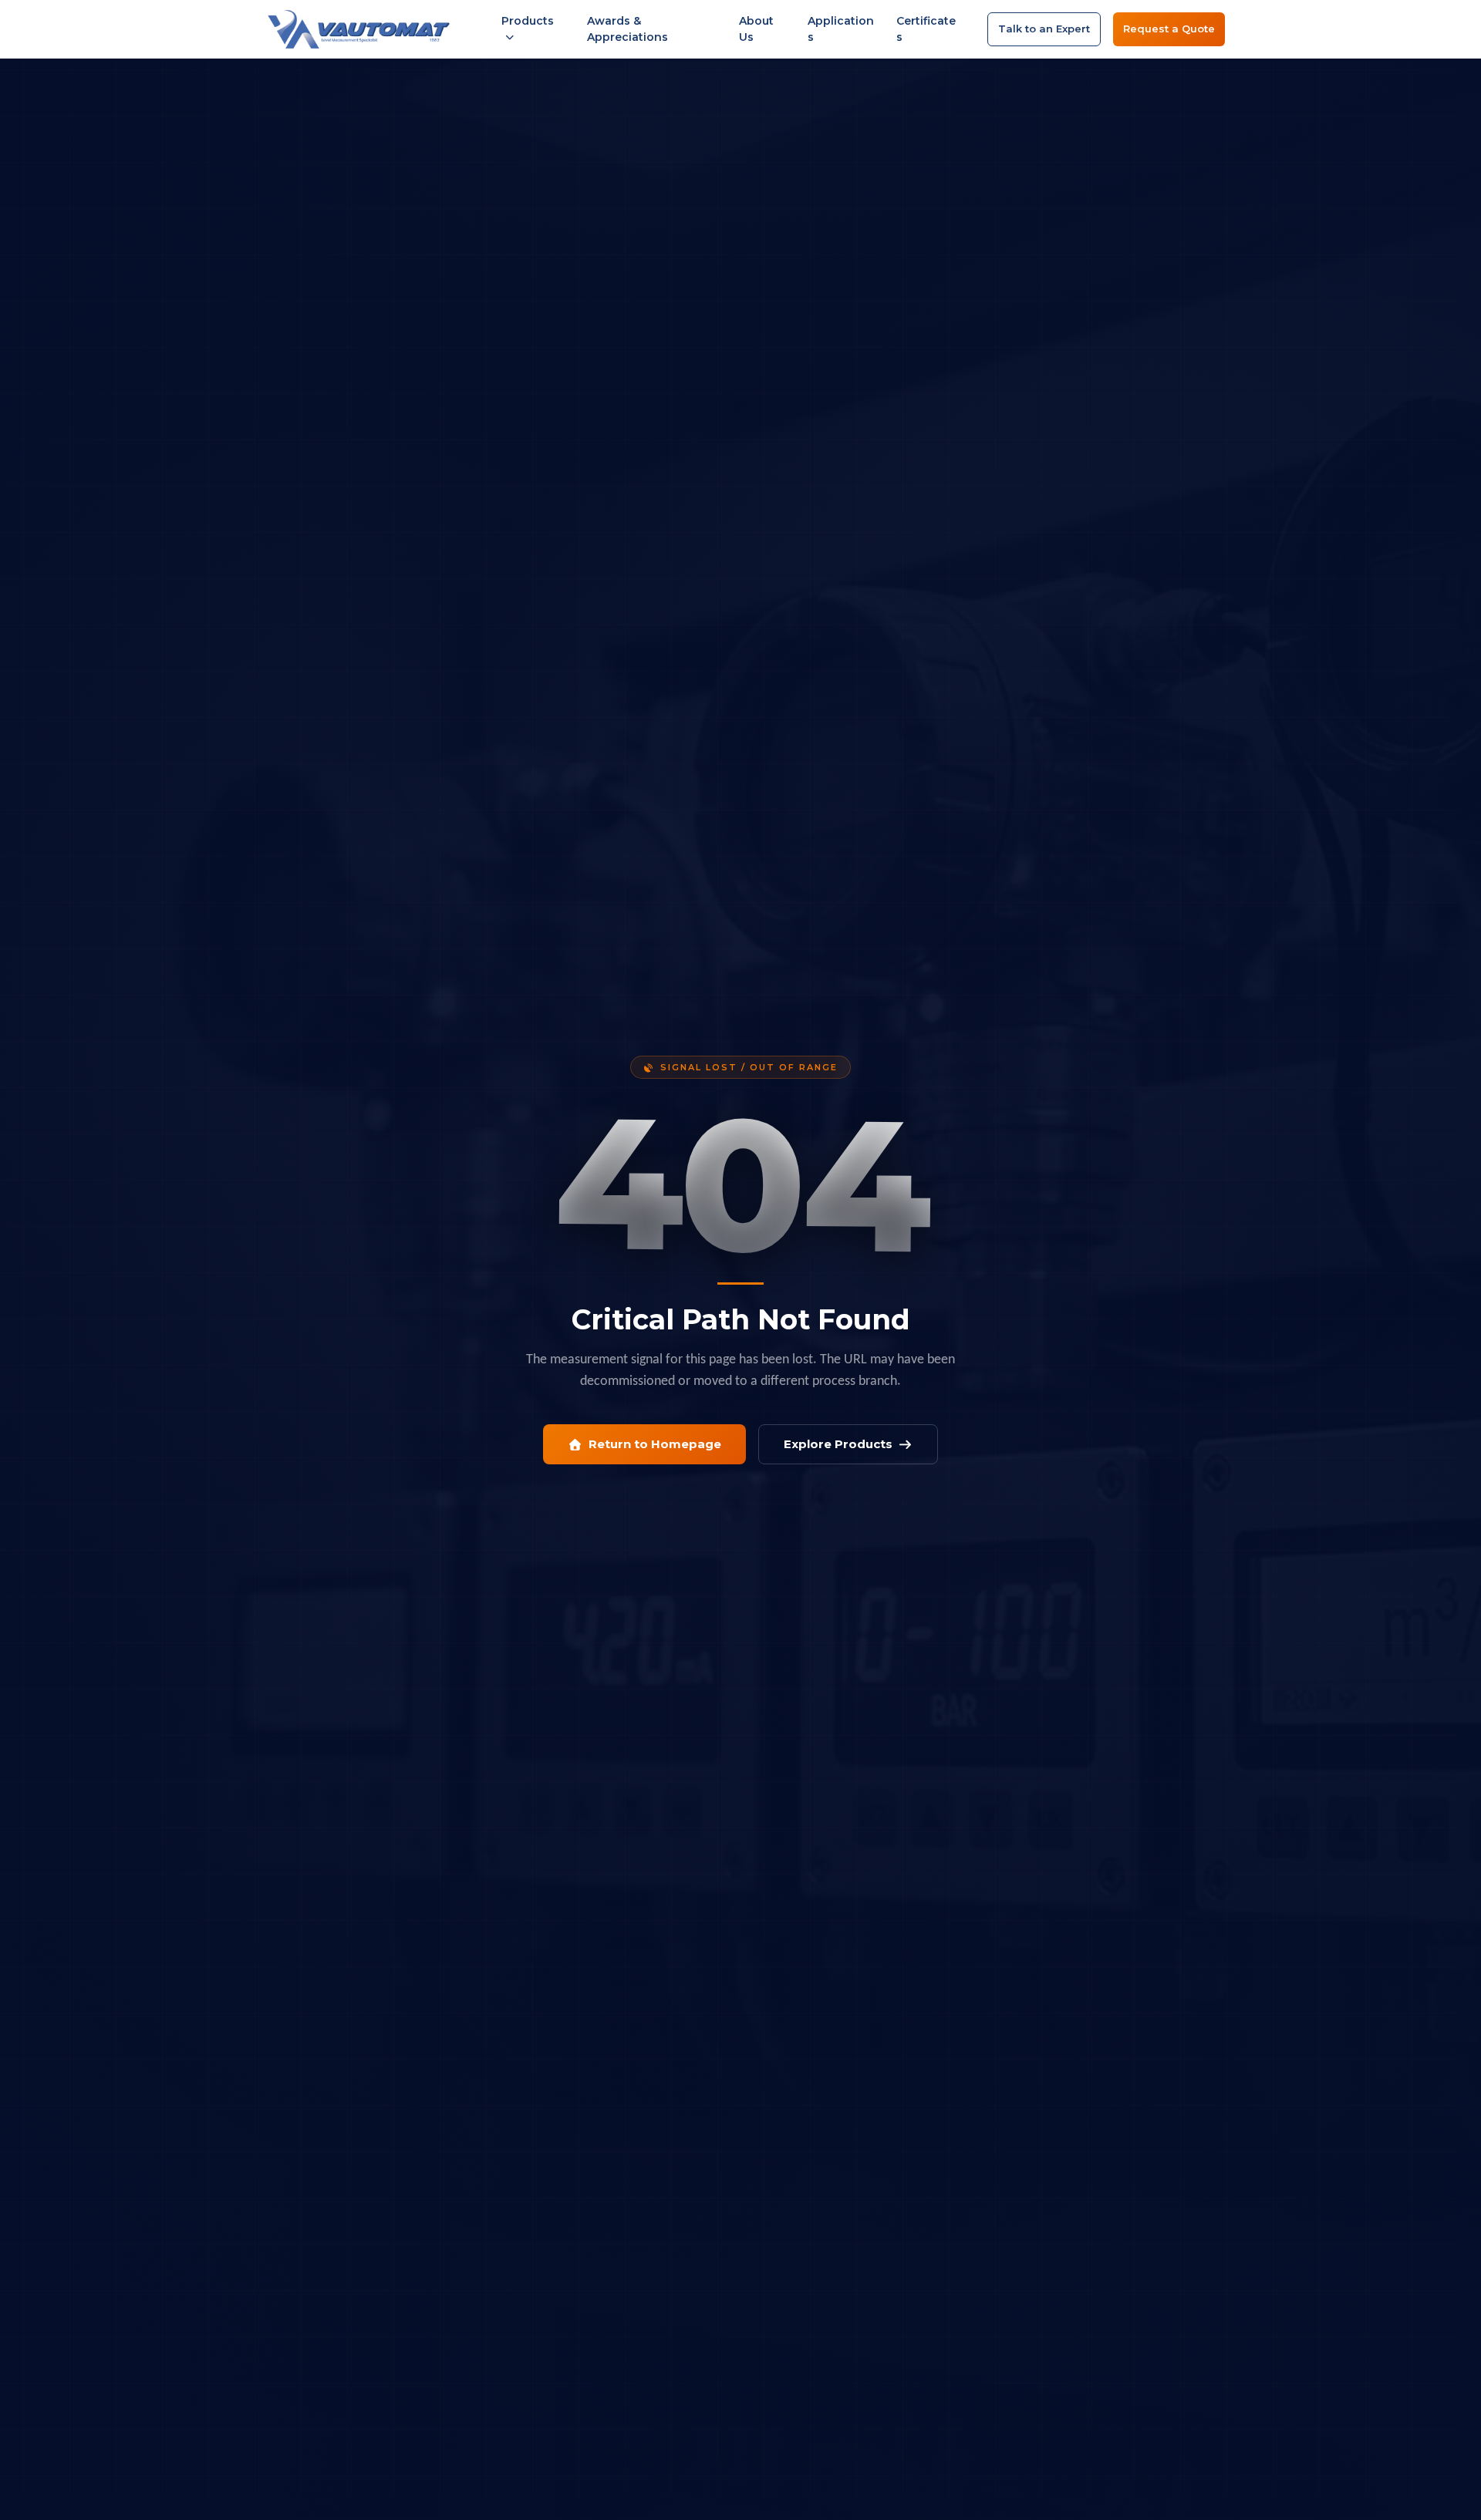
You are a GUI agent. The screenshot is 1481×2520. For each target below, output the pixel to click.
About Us (756, 29)
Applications (841, 29)
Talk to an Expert (1044, 29)
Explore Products (838, 1444)
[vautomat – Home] (359, 29)
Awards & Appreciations (627, 29)
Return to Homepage (655, 1444)
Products (528, 21)
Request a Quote (1169, 29)
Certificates (926, 29)
